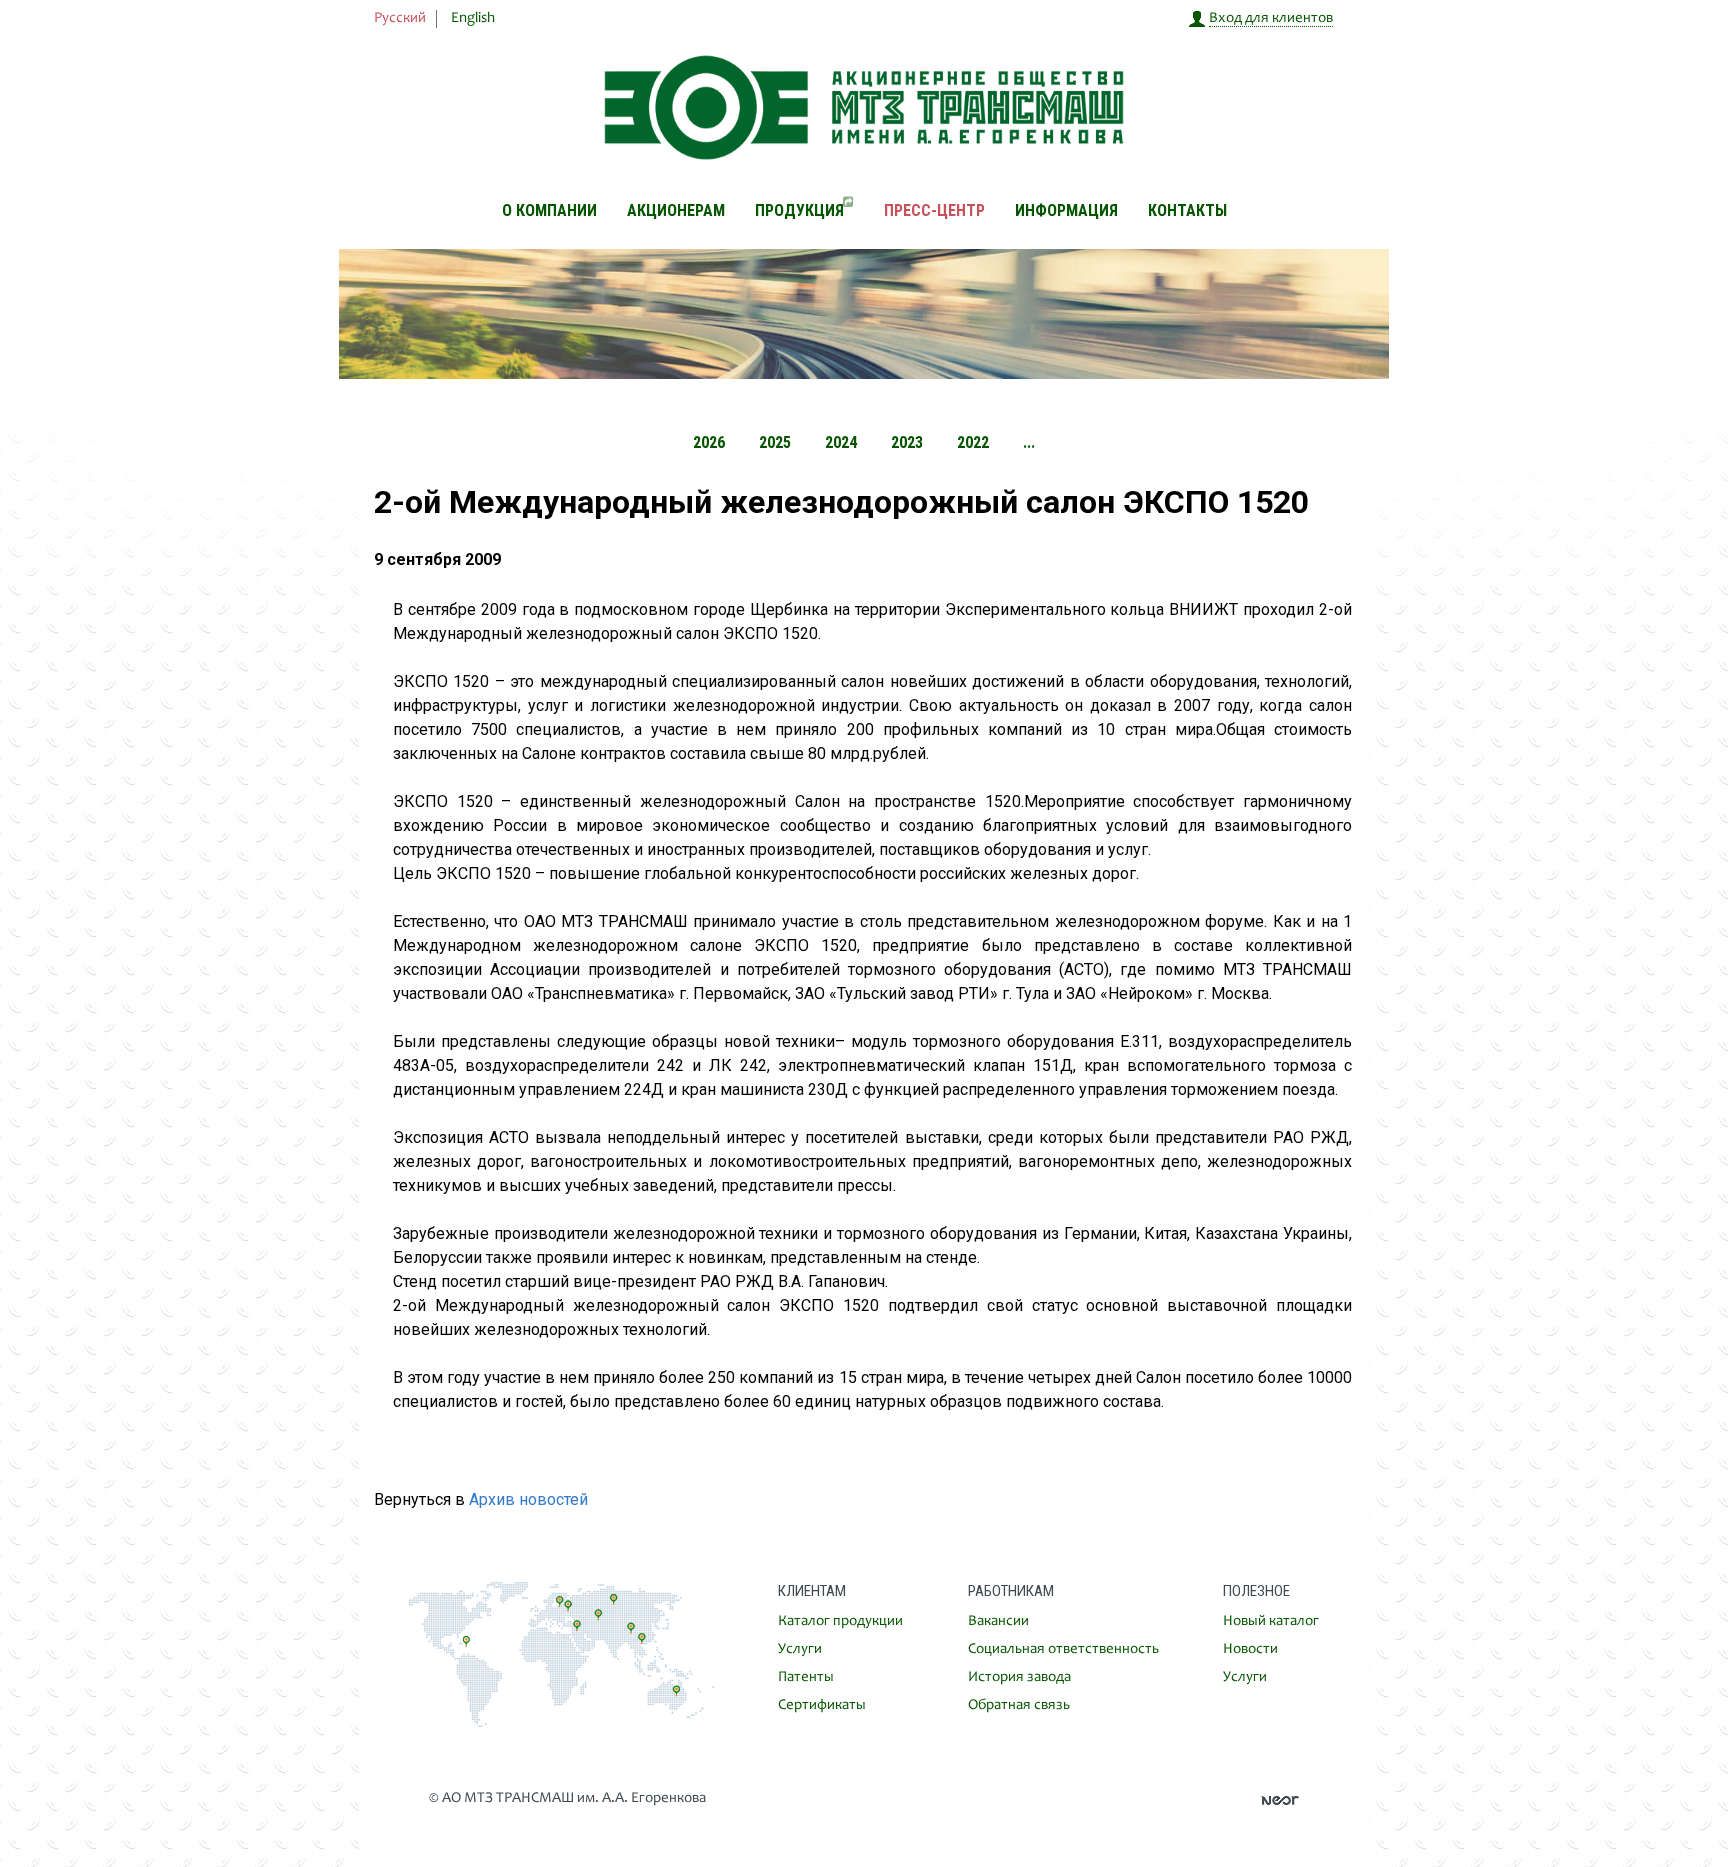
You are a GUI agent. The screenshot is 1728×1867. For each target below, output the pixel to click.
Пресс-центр (934, 210)
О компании (549, 210)
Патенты (806, 1677)
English (473, 18)
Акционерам (676, 210)
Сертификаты (822, 1705)
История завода (1019, 1677)
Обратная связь (1019, 1705)
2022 (973, 442)
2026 (709, 442)
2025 (775, 442)
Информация (1066, 210)
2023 (907, 442)
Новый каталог (1271, 1621)
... (1029, 442)
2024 (841, 442)
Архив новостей (528, 1499)
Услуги (800, 1649)
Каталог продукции (840, 1621)
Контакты (1187, 210)
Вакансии (998, 1621)
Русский (400, 18)
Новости (1250, 1649)
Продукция (799, 210)
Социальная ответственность (1063, 1649)
